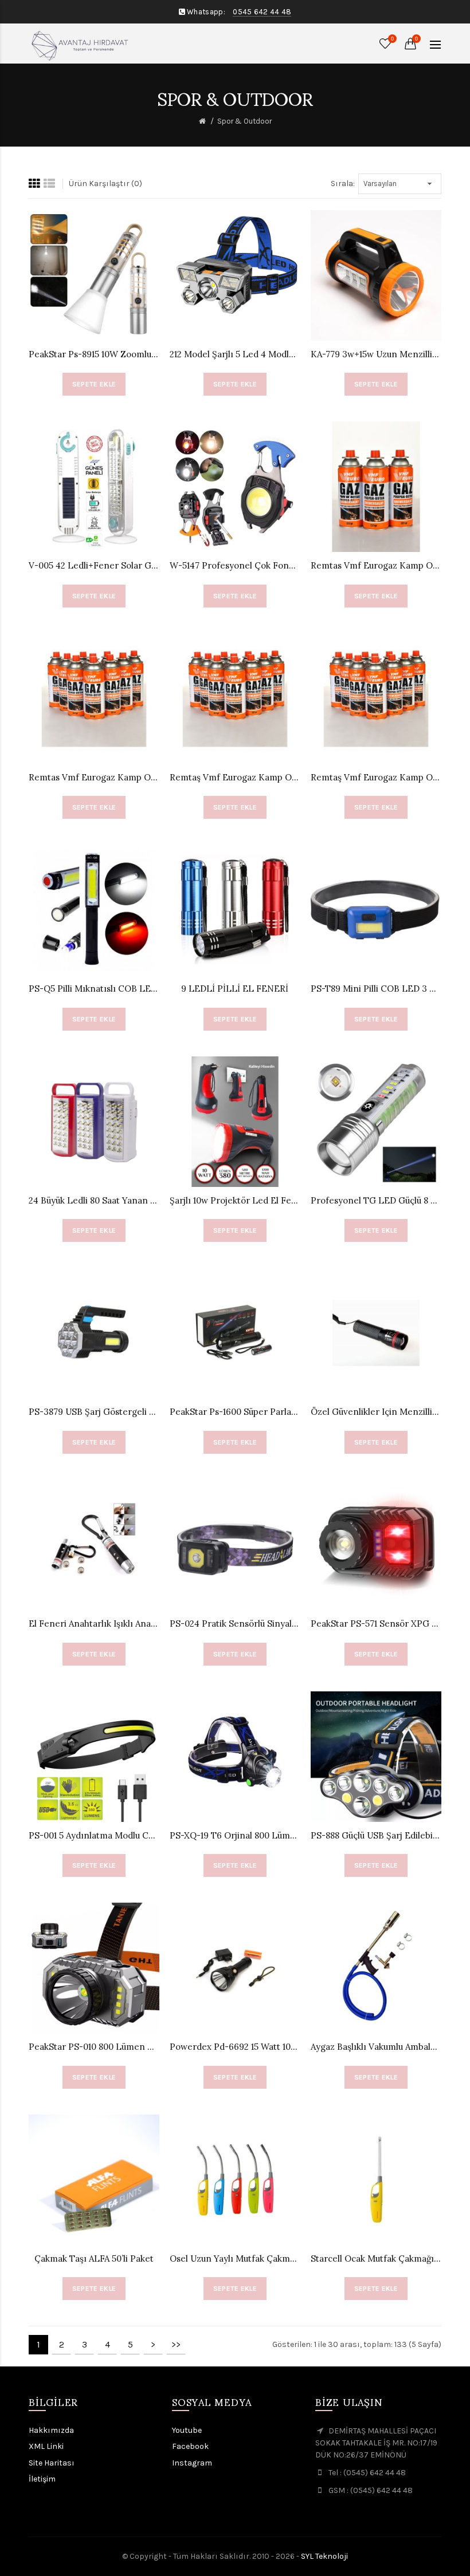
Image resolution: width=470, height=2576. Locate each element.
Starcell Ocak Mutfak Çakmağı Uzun (376, 2259)
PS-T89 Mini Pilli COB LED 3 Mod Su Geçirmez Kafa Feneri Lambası (376, 989)
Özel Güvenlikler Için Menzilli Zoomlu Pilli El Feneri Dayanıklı (376, 1412)
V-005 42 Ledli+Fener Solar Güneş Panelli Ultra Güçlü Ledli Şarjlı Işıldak (94, 565)
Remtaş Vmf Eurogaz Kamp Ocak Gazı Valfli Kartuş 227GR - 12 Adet (235, 777)
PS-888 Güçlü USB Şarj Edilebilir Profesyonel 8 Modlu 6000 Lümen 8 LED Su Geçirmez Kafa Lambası (376, 1835)
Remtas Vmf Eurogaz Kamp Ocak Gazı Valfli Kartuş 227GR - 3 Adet (376, 565)
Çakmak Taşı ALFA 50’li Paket (94, 2259)
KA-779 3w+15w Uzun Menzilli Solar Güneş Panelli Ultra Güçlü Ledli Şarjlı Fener (376, 354)
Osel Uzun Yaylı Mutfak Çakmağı (235, 2259)
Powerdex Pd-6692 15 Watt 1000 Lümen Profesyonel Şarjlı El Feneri (235, 2047)
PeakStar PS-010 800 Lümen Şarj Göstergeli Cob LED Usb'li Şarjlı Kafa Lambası (94, 2047)
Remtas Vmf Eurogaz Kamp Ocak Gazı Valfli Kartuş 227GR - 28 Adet (94, 777)
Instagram (192, 2463)
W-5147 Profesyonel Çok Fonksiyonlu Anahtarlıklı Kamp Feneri (235, 565)
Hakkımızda (51, 2430)
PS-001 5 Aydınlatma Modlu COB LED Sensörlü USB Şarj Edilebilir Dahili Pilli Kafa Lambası (94, 1835)
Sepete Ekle (94, 384)
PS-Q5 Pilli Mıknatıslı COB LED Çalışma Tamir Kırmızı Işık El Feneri (94, 989)
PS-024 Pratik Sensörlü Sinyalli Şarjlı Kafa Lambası (235, 1624)
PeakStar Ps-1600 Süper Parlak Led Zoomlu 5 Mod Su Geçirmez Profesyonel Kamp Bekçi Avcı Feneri (235, 1412)
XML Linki (46, 2446)
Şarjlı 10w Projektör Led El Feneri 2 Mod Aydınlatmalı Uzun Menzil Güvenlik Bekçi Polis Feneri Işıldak (235, 1200)
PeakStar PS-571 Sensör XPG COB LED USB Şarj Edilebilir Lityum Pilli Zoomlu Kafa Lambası (376, 1624)
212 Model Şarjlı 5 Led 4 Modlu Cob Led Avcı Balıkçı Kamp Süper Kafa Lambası (235, 354)
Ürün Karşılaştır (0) (105, 184)
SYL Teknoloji (324, 2556)
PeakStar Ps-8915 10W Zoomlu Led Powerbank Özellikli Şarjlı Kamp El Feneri (94, 354)
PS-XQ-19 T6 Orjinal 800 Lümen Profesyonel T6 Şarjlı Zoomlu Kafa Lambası (235, 1835)
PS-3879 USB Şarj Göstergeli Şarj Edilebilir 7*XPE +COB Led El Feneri (94, 1412)
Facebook (190, 2446)
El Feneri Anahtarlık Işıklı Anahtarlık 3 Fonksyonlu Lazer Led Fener (94, 1624)
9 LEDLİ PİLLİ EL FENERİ (235, 989)
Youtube (187, 2430)
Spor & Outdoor (244, 121)
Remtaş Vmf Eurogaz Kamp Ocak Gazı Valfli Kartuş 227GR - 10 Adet (376, 777)
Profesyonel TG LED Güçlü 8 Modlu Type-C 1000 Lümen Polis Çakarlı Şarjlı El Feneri (376, 1200)
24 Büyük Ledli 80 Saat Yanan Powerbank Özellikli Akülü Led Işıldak (94, 1200)
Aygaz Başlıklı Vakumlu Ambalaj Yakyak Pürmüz (376, 2047)
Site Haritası (52, 2463)
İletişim (42, 2479)
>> (176, 2344)
